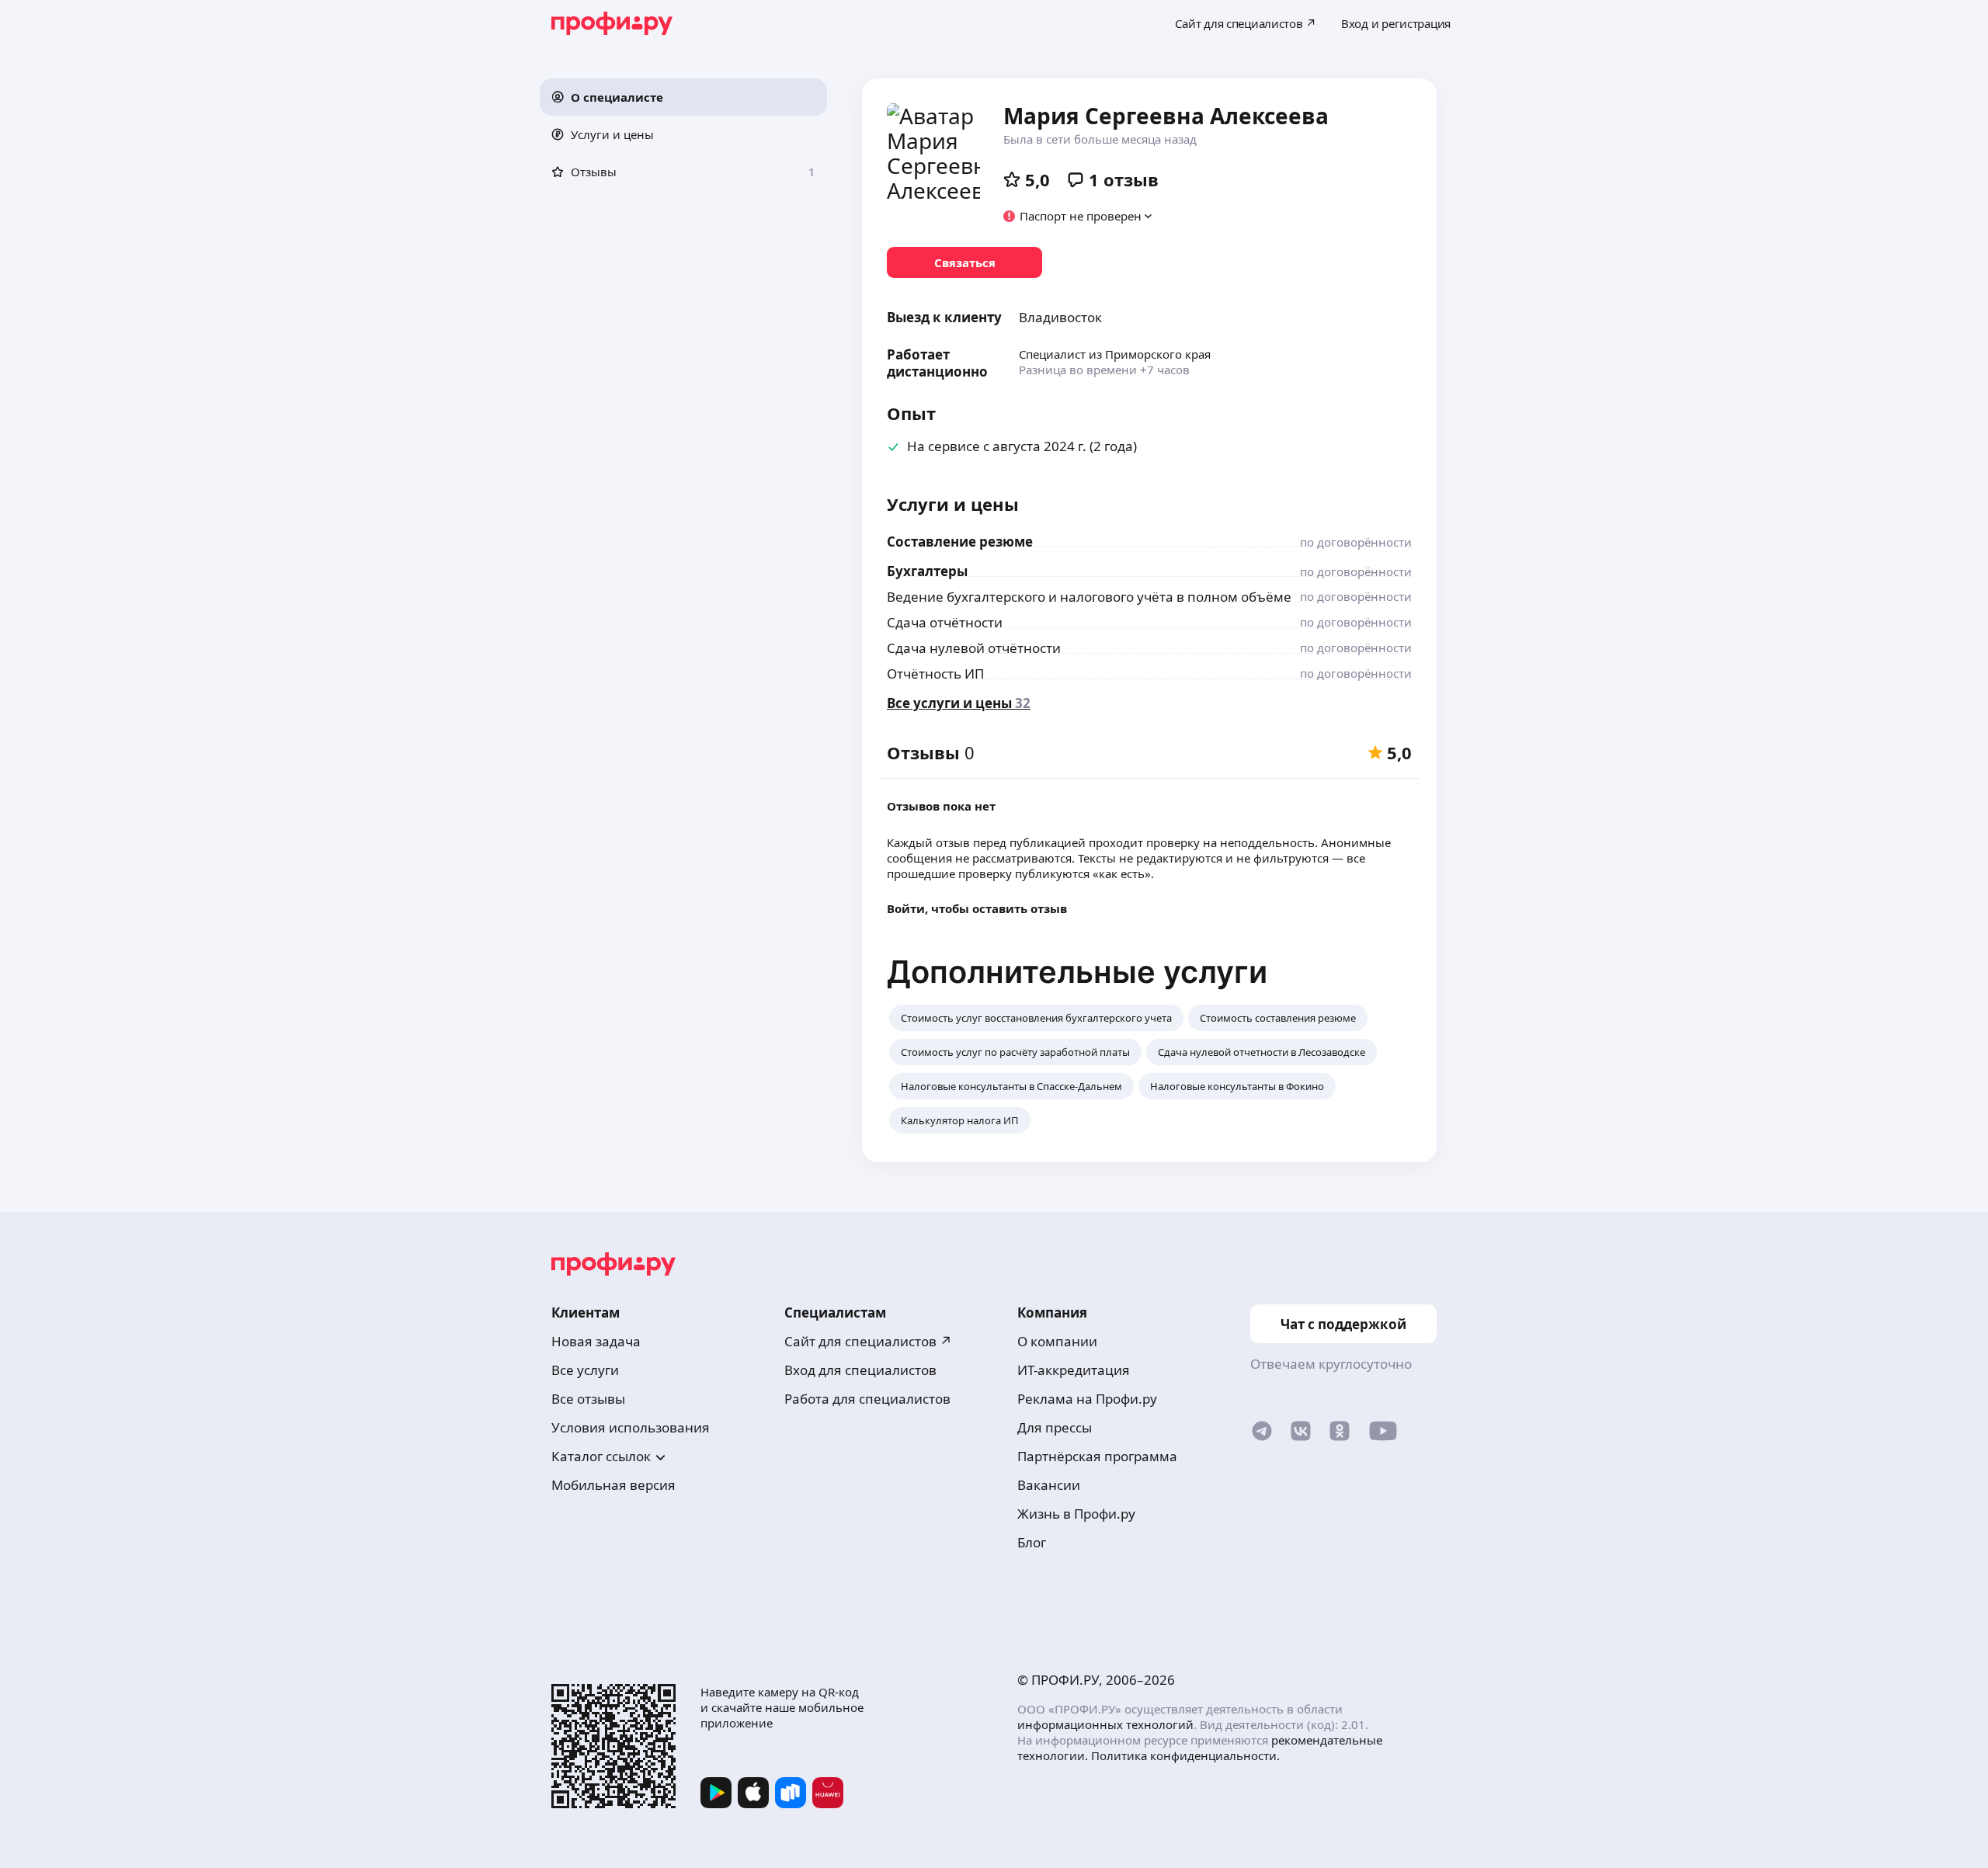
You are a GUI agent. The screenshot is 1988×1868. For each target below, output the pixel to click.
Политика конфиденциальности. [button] (1185, 1755)
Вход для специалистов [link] (860, 1370)
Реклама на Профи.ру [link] (1087, 1399)
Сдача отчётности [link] (945, 622)
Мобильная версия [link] (613, 1485)
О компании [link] (1057, 1341)
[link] (964, 262)
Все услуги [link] (585, 1370)
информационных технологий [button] (1105, 1724)
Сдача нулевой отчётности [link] (974, 648)
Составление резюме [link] (960, 542)
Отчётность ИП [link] (935, 674)
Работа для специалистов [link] (867, 1399)
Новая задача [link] (596, 1341)
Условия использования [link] (631, 1427)
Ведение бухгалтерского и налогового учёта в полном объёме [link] (1089, 597)
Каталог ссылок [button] (601, 1456)
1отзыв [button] (1124, 179)
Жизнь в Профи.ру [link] (1076, 1514)
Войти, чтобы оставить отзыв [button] (977, 908)
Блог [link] (1032, 1542)
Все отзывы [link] (588, 1399)
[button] (683, 97)
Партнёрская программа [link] (1097, 1456)
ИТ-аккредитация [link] (1074, 1370)
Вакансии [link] (1049, 1485)
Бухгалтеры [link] (927, 571)
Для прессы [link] (1055, 1427)
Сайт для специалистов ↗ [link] (868, 1341)
